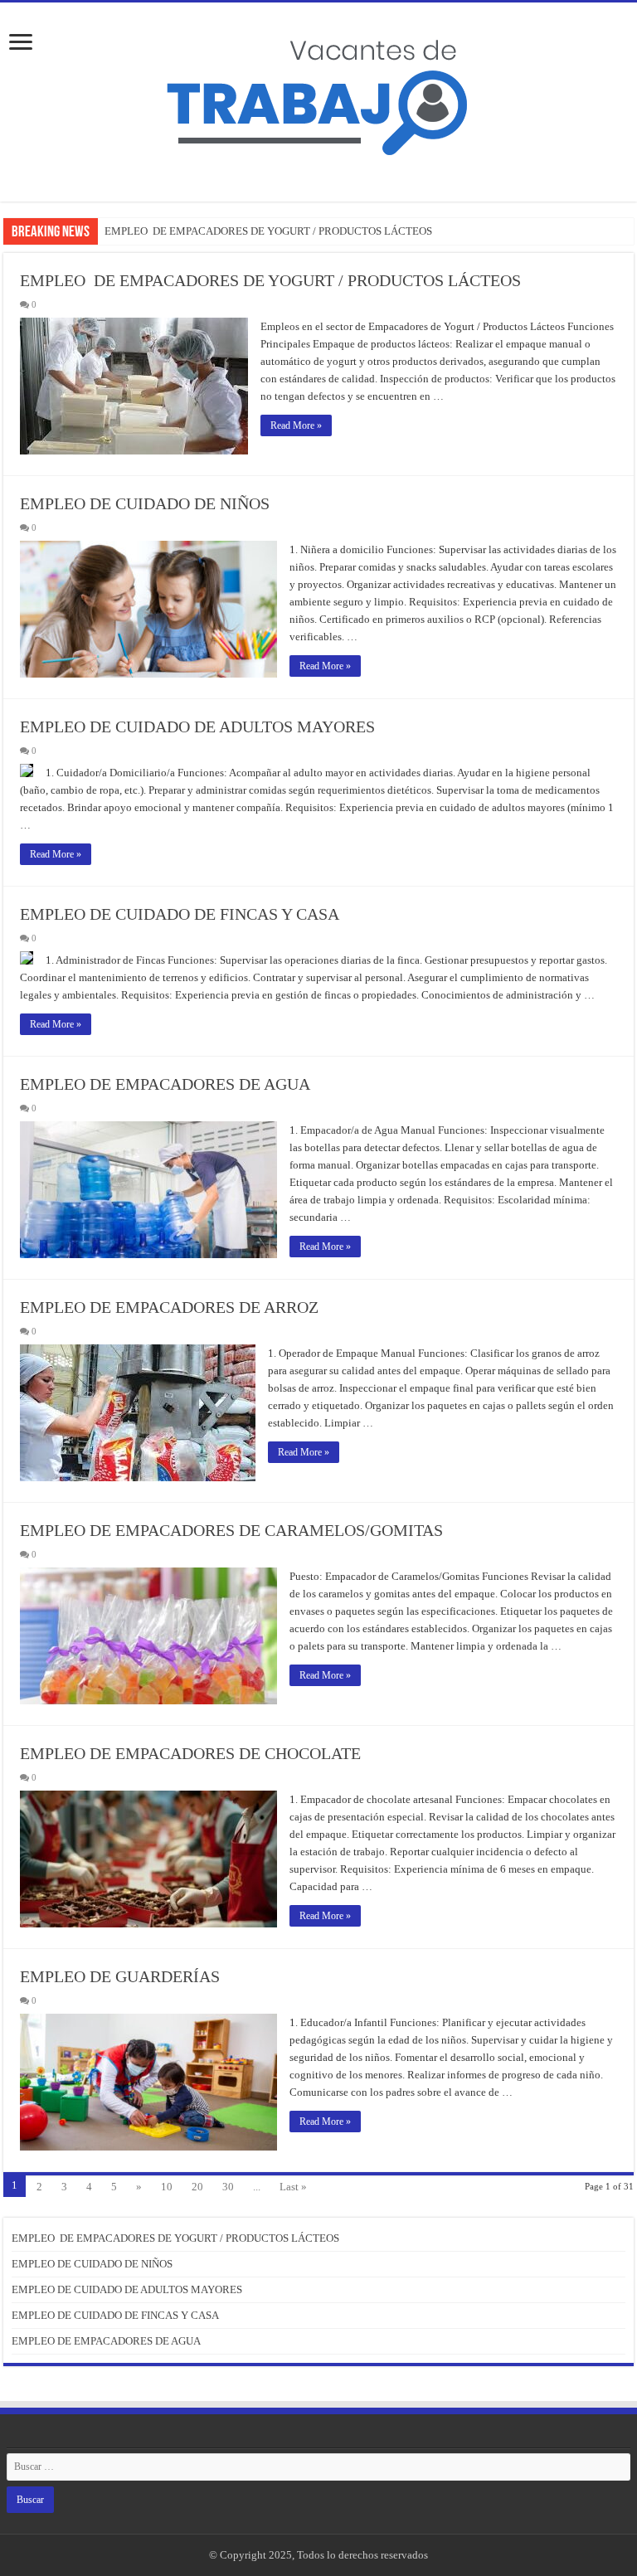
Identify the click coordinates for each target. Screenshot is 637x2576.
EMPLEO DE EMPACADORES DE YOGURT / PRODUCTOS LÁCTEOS (268, 231)
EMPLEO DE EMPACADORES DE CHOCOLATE (190, 1753)
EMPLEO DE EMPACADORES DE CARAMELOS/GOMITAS (231, 1530)
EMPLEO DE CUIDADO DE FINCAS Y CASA (180, 914)
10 (167, 2187)
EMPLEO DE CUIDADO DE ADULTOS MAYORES (197, 727)
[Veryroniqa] (318, 90)
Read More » (296, 425)
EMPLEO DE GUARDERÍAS (120, 1976)
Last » (293, 2187)
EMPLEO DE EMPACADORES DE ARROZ (169, 1307)
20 (197, 2187)
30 (228, 2187)
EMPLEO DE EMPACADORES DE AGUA (165, 1084)
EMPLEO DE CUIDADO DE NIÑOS (145, 503)
